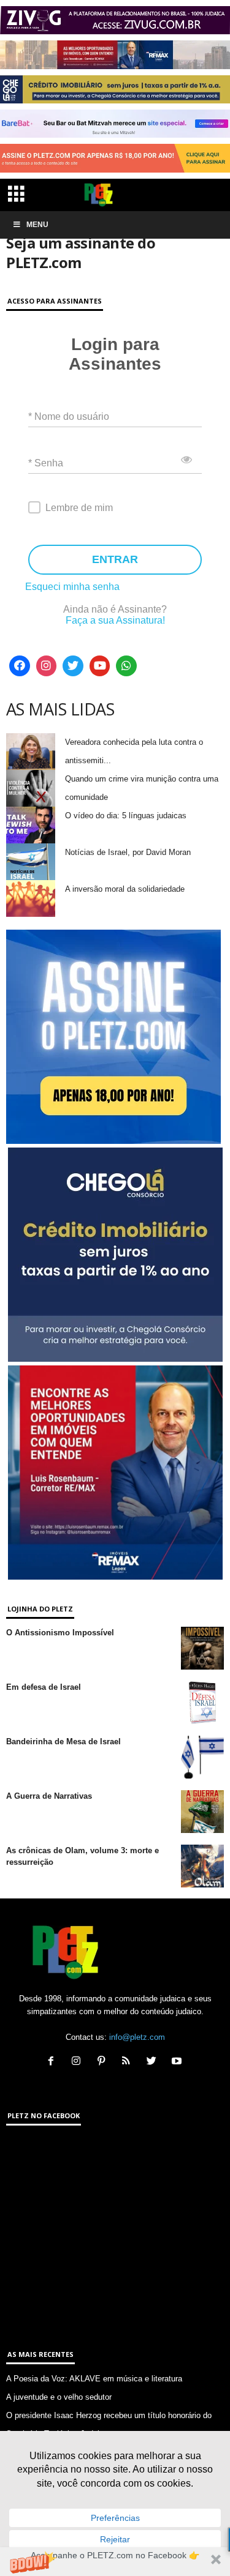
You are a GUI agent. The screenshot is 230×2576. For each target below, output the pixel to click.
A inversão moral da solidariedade (125, 889)
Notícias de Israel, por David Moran (128, 852)
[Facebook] (20, 666)
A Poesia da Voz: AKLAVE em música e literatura (94, 2379)
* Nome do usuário (69, 416)
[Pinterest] (104, 2062)
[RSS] (129, 2062)
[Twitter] (73, 666)
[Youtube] (100, 666)
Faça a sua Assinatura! (115, 620)
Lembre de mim (79, 508)
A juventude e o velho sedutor (59, 2397)
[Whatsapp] (126, 666)
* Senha (46, 463)
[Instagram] (47, 666)
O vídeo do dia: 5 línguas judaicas (126, 816)
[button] (115, 2562)
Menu (37, 225)
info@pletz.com (137, 2037)
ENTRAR (115, 559)
